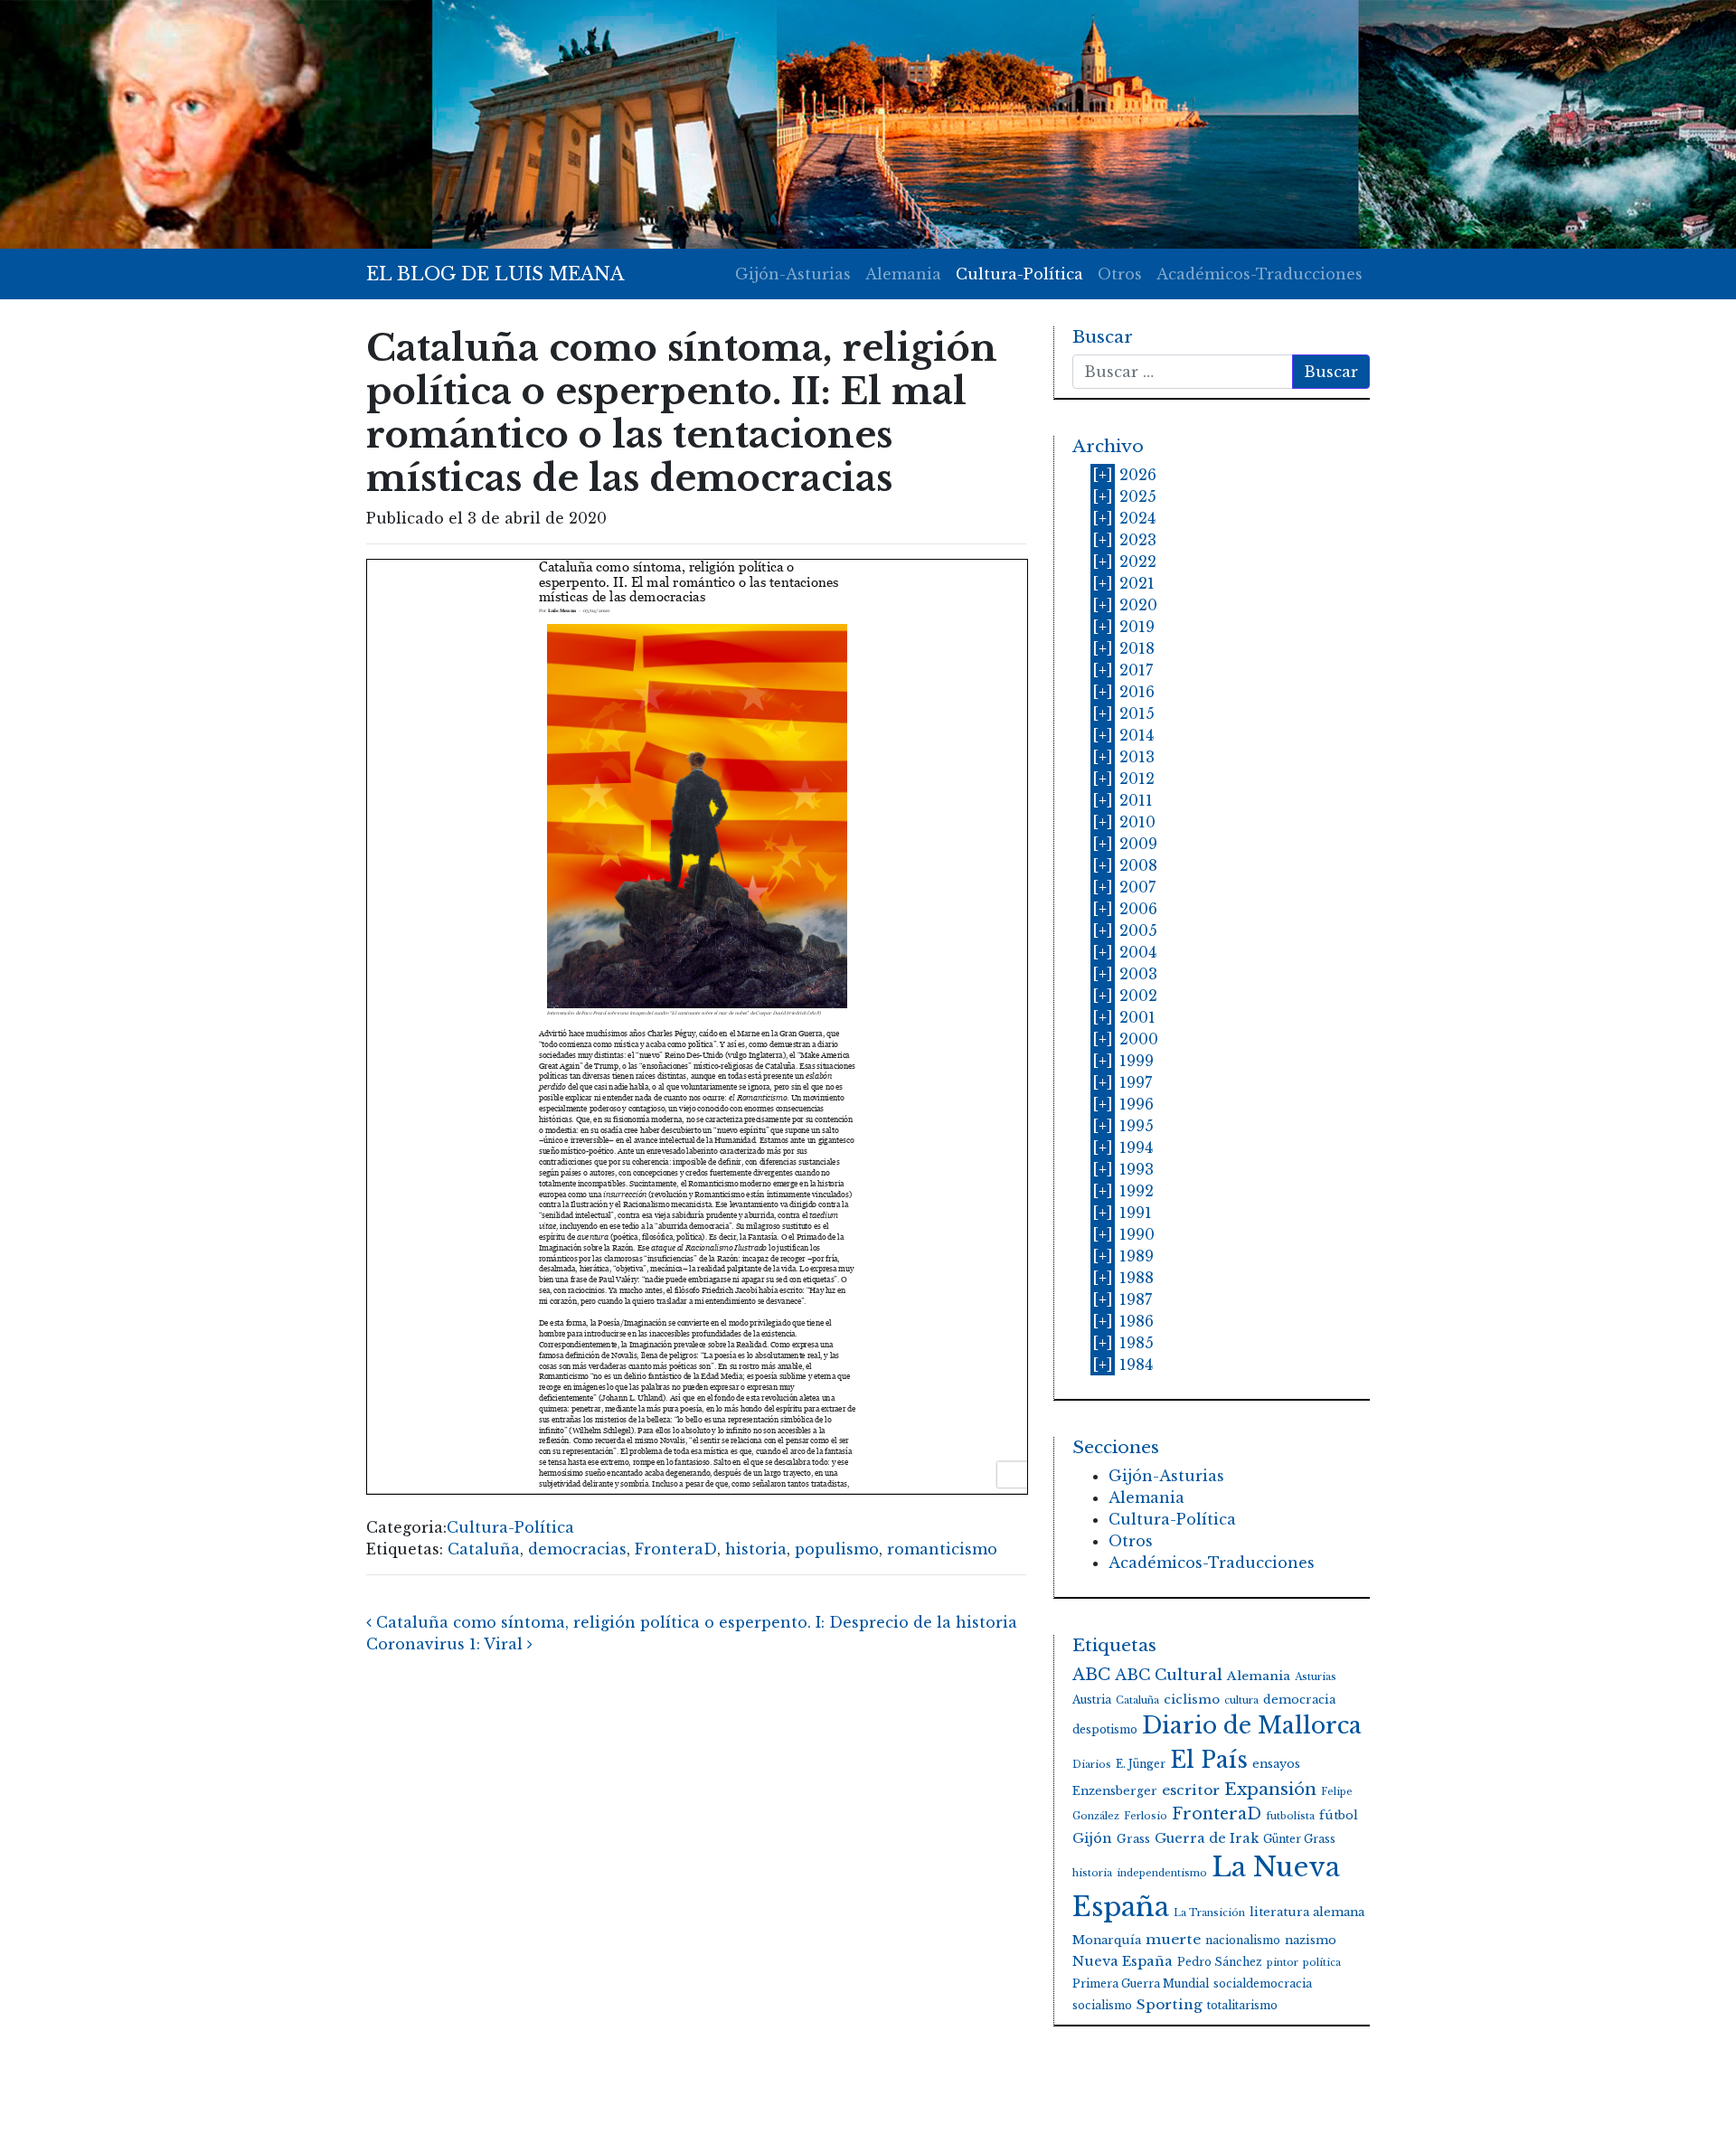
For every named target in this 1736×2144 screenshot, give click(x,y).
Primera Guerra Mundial (1141, 1983)
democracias (577, 1549)
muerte (1173, 1939)
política (1322, 1963)
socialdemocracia (1263, 1983)
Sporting (1170, 2004)
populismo (837, 1549)
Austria (1092, 1700)
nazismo (1311, 1940)
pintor (1283, 1963)
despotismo (1105, 1729)
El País (1209, 1760)
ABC (1091, 1675)
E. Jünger (1141, 1764)
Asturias (1316, 1677)
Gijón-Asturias (793, 274)
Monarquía (1107, 1940)
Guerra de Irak (1207, 1838)
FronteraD (676, 1549)
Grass (1133, 1839)
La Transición (1209, 1913)
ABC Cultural (1169, 1675)
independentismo (1162, 1873)
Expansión (1270, 1789)
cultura (1241, 1700)
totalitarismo (1242, 2005)
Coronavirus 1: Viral (447, 1644)
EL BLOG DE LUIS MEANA (495, 274)
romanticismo (942, 1549)
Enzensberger (1115, 1791)
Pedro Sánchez (1220, 1962)
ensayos (1276, 1764)
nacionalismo (1243, 1940)
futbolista (1290, 1816)
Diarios (1092, 1765)
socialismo (1102, 2005)
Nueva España (1123, 1961)
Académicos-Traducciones (1260, 274)
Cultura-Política (1019, 274)
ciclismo (1192, 1700)
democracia (1299, 1700)
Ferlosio (1146, 1816)
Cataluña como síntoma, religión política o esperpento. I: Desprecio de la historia (694, 1622)
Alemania (903, 274)
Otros (1120, 274)
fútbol (1339, 1815)
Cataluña (484, 1549)
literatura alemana (1307, 1912)
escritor (1191, 1790)
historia (756, 1549)
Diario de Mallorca (1252, 1726)
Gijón (1092, 1838)
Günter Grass (1299, 1839)
